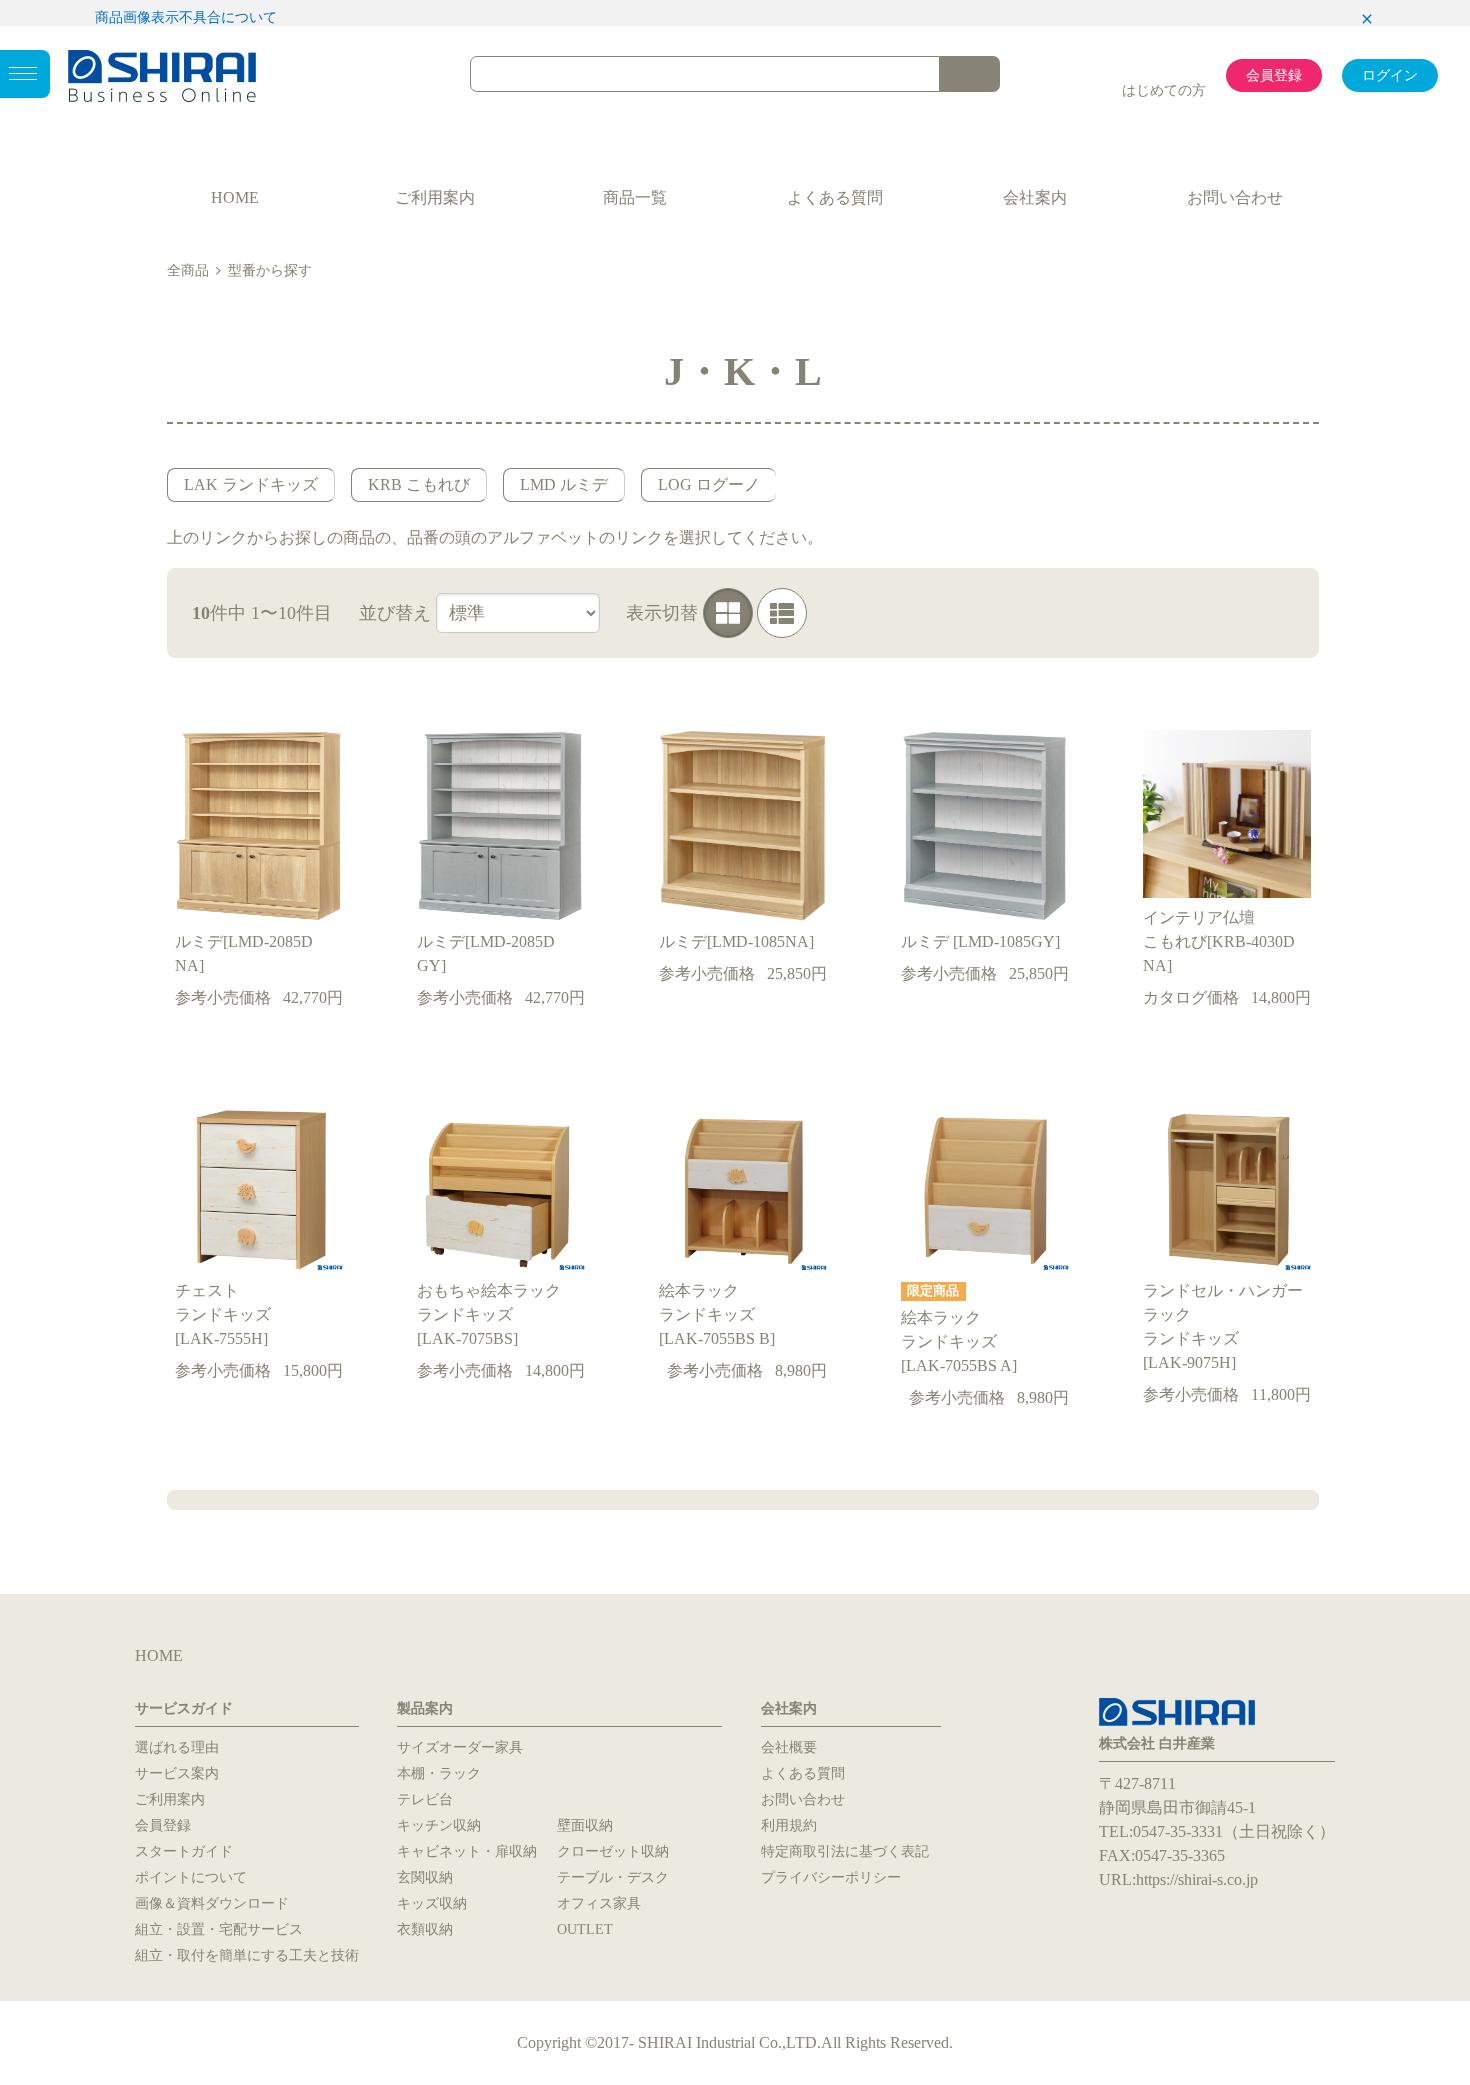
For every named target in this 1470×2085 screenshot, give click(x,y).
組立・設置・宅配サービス (219, 1929)
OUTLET (585, 1929)
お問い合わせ (1235, 197)
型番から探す (270, 270)
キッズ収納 (432, 1903)
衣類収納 (425, 1929)
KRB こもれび (419, 484)
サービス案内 (177, 1773)
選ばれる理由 (177, 1747)
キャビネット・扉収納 (467, 1851)
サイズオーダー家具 (460, 1747)
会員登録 (1274, 75)
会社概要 (789, 1747)
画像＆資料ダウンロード (212, 1903)
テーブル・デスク (613, 1877)
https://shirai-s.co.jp (1197, 1879)
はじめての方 (1164, 90)
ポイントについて (191, 1877)
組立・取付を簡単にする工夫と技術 (247, 1955)
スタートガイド (184, 1851)
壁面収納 (585, 1825)
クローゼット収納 (613, 1851)
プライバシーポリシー (831, 1877)
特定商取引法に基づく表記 (845, 1851)
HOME (235, 197)
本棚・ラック (439, 1773)
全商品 (188, 270)
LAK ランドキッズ (251, 484)
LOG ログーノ (709, 484)
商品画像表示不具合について (186, 17)
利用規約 (789, 1825)
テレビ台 (425, 1799)
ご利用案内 (435, 197)
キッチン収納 (439, 1825)
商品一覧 (635, 197)
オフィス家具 (599, 1903)
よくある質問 (835, 197)
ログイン (1390, 75)
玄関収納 (425, 1877)
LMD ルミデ (564, 484)
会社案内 (1035, 197)
